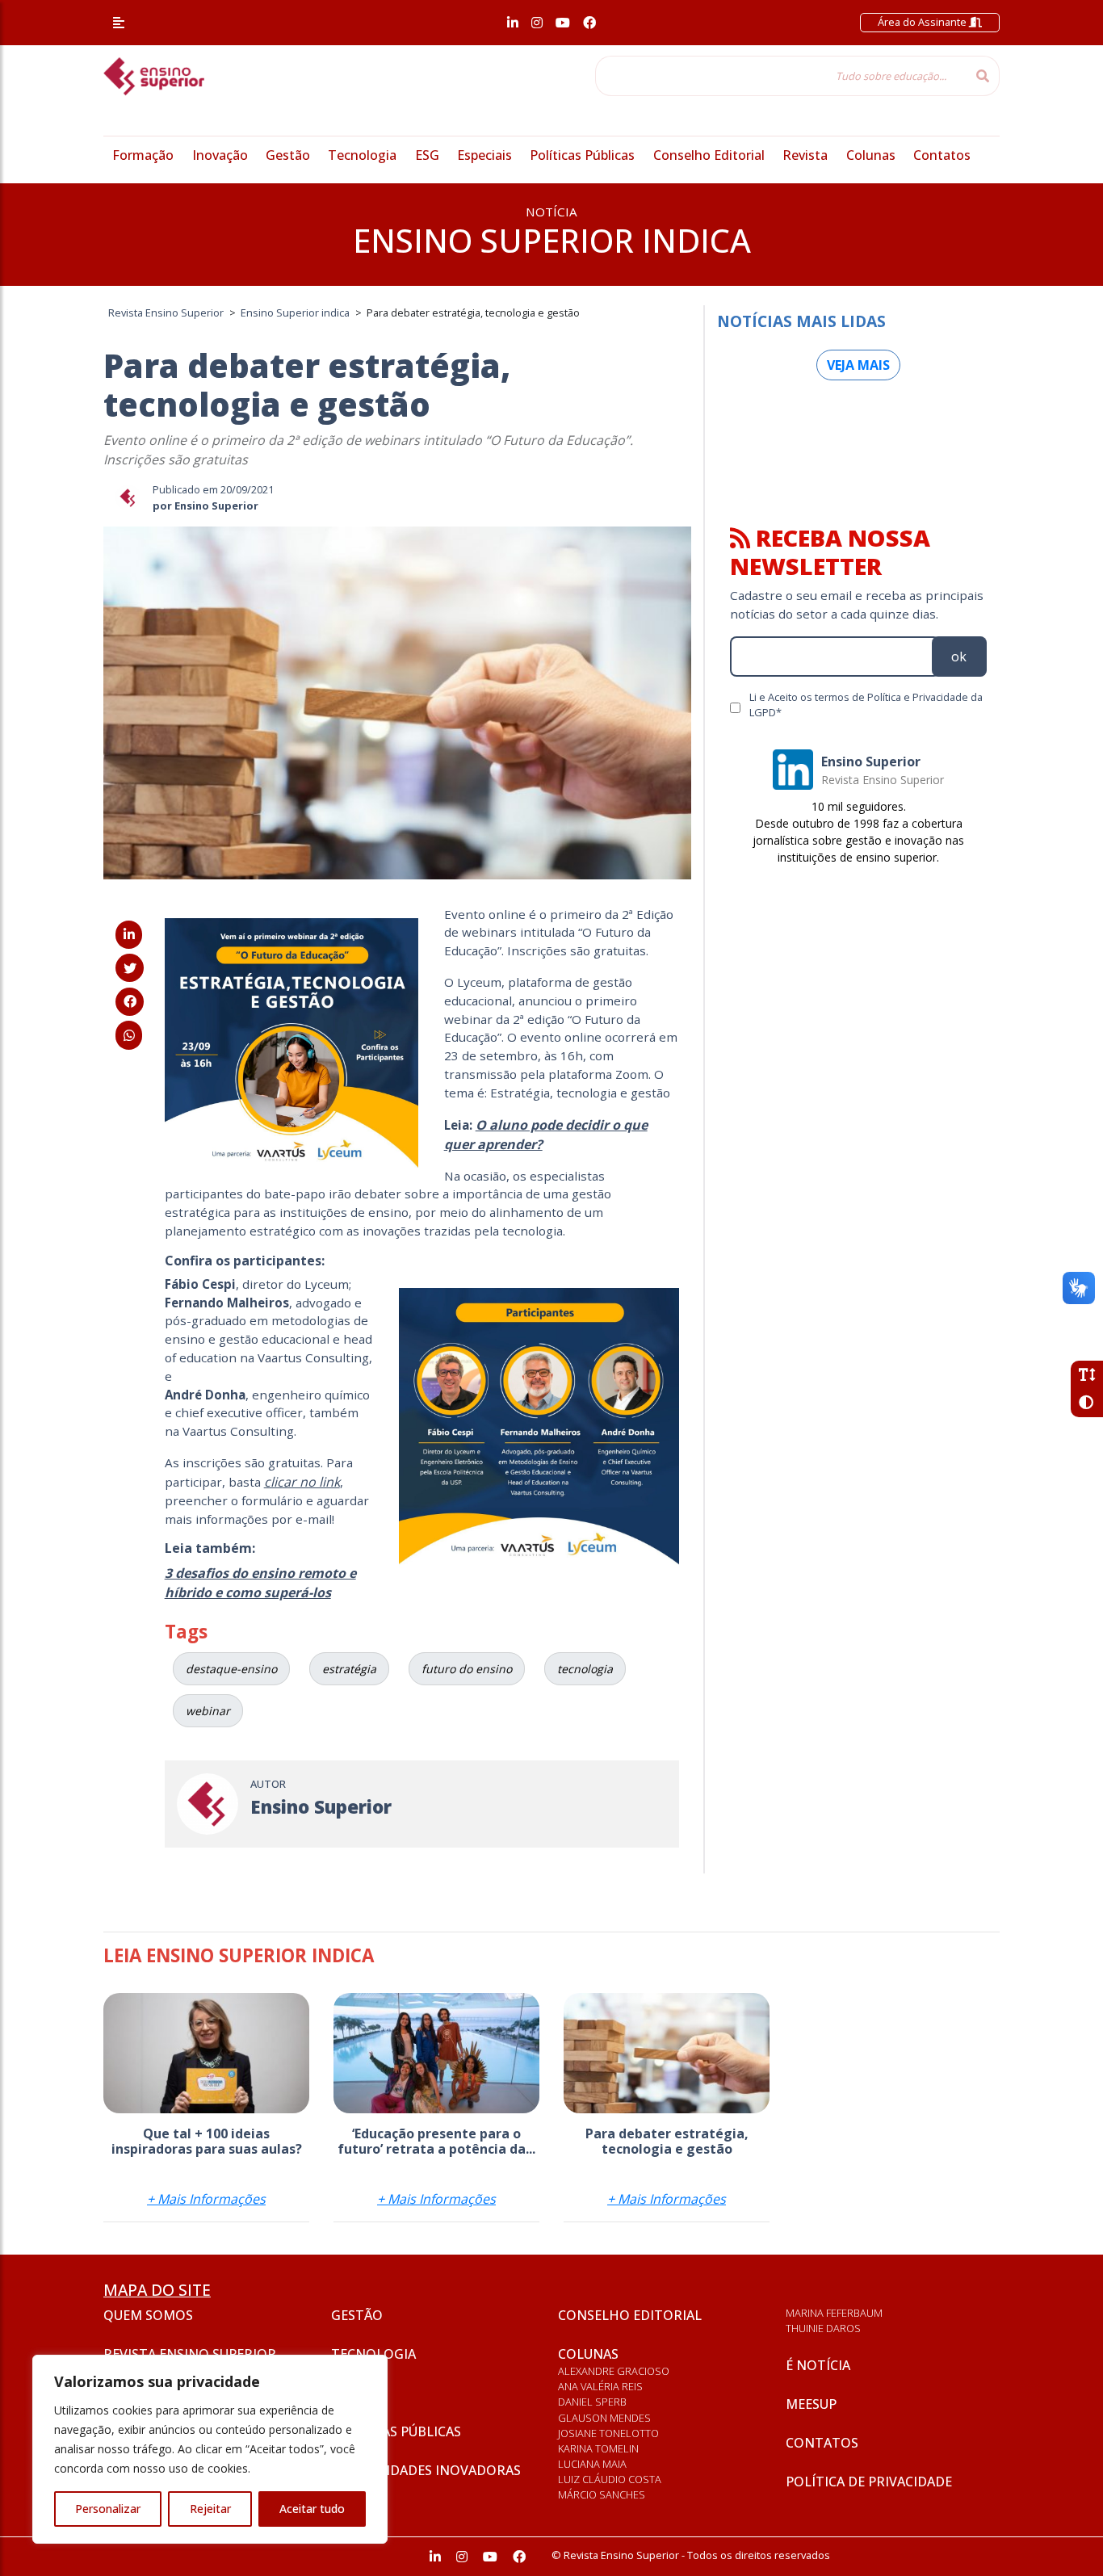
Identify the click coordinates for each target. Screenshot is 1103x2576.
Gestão (288, 155)
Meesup (811, 2404)
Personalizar (108, 2509)
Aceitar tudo (312, 2509)
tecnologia (585, 1669)
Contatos (942, 155)
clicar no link (302, 1482)
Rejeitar (210, 2509)
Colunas (871, 155)
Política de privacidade (869, 2482)
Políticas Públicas (582, 155)
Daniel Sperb (592, 2402)
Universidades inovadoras (426, 2470)
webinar (208, 1711)
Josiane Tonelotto (608, 2433)
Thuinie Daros (823, 2328)
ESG (427, 155)
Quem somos (148, 2315)
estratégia (349, 1669)
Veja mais (858, 365)
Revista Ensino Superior (190, 2354)
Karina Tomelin (598, 2448)
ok (959, 657)
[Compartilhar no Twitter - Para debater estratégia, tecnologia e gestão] (130, 968)
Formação (143, 155)
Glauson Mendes (604, 2418)
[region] (210, 2449)
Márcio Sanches (602, 2494)
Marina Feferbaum (834, 2313)
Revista (805, 155)
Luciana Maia (592, 2464)
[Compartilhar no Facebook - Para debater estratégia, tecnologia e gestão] (130, 1001)
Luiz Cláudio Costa (610, 2479)
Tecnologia (362, 155)
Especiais (484, 155)
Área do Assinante (923, 22)
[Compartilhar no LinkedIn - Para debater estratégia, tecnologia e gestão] (129, 934)
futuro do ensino (467, 1669)
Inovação (220, 155)
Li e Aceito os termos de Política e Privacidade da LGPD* (866, 705)
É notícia (818, 2365)
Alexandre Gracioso (614, 2371)
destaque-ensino (231, 1669)
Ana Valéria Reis (600, 2386)
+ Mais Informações (206, 2199)
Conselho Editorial (709, 155)
